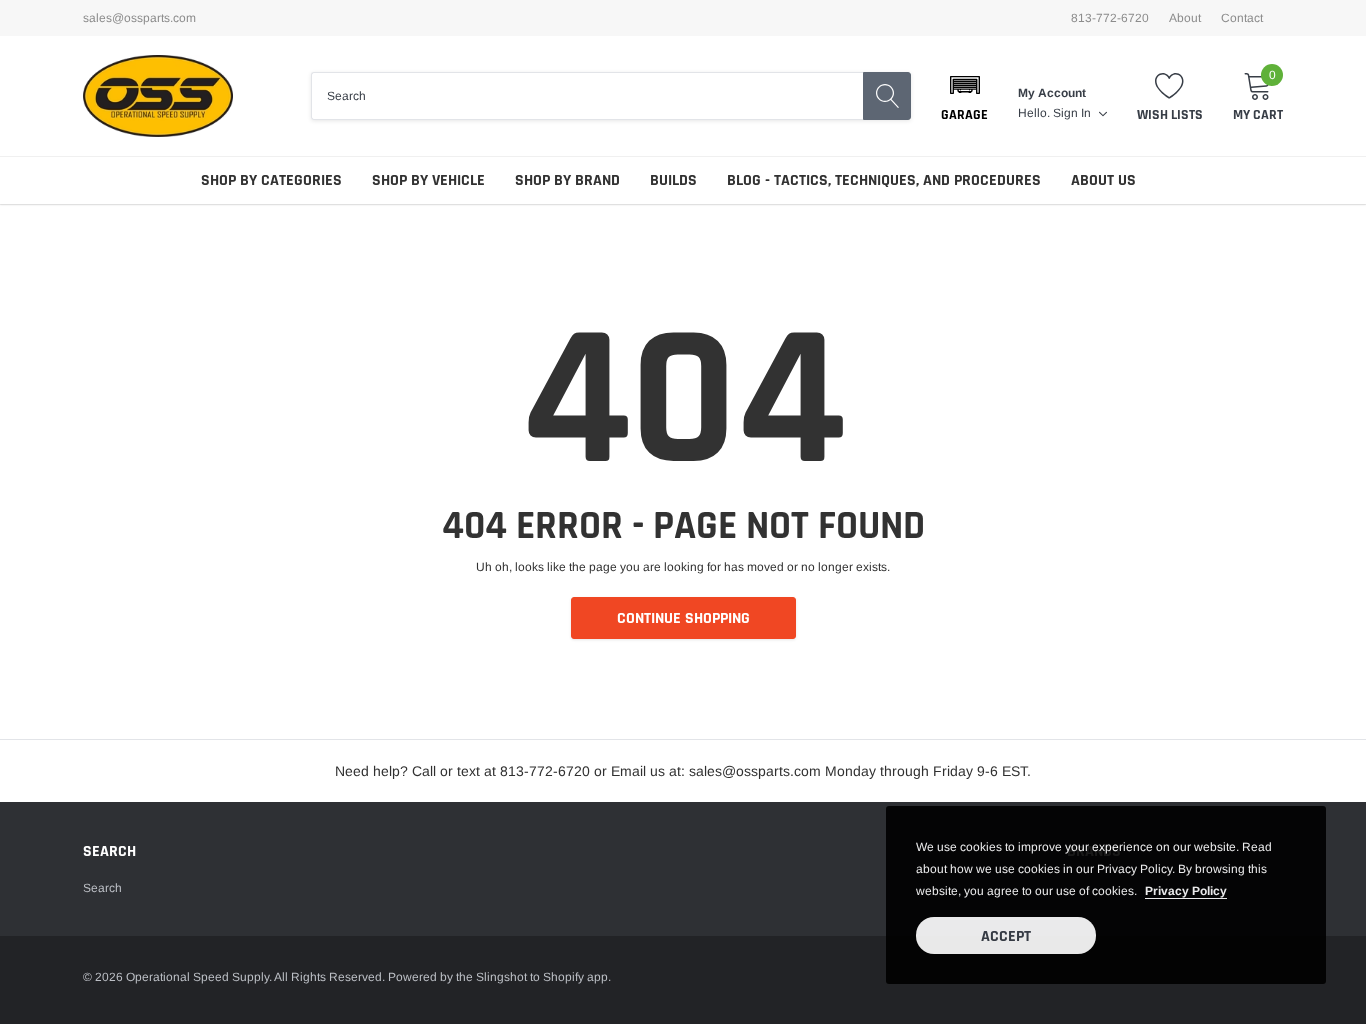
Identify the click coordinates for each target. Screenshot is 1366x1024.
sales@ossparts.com (139, 18)
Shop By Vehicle (428, 180)
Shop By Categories (271, 180)
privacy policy (1186, 891)
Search (102, 888)
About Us (1103, 180)
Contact (1242, 18)
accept (1006, 936)
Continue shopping (683, 618)
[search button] (887, 96)
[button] (964, 96)
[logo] (158, 96)
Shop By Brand (567, 180)
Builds (673, 180)
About (1185, 18)
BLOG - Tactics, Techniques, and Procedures (884, 180)
